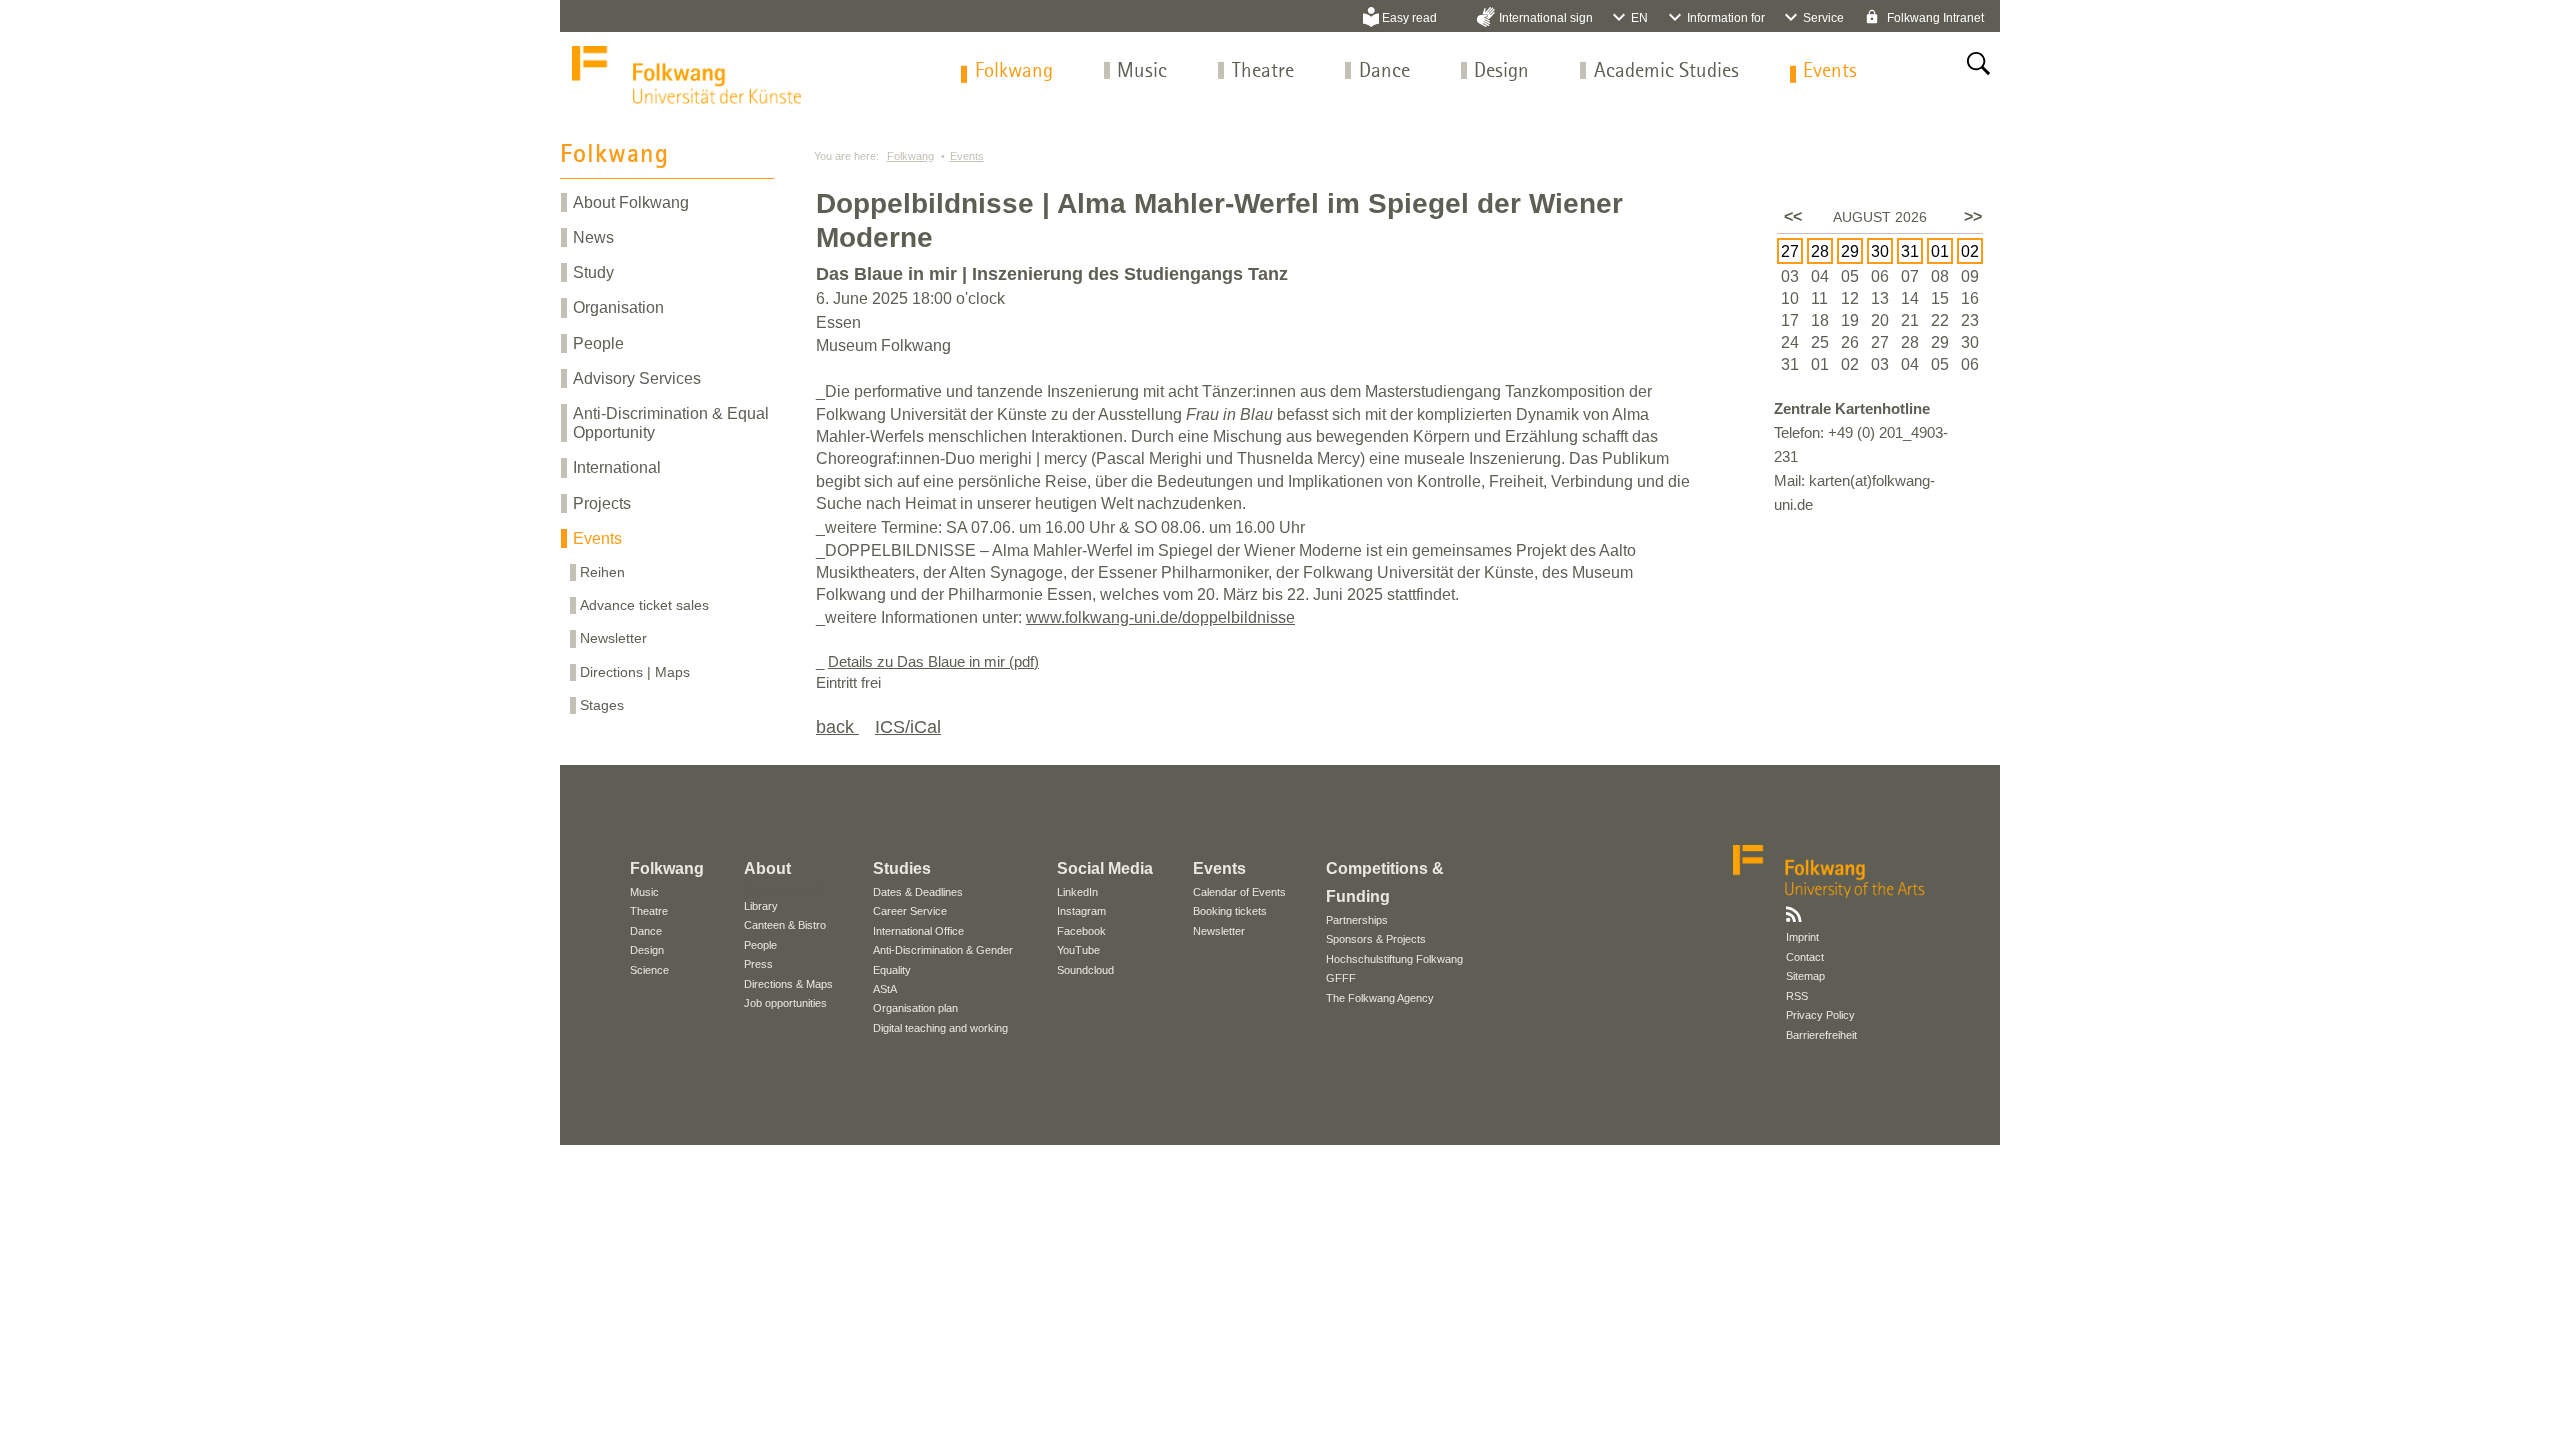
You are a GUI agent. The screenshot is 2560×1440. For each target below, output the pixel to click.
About (767, 868)
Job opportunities (785, 1003)
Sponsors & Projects (1376, 939)
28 (1820, 251)
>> (1973, 216)
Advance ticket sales (644, 605)
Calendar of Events (1239, 892)
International (617, 467)
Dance (1384, 71)
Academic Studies (1666, 71)
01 (1940, 251)
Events (1830, 71)
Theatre (1263, 71)
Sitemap (1805, 976)
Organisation (618, 307)
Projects (602, 503)
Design (1501, 71)
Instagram (1081, 911)
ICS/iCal (908, 727)
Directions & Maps (788, 984)
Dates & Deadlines (918, 892)
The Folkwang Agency (1380, 998)
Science (649, 970)
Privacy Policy (1820, 1015)
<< (1793, 216)
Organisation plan (915, 1008)
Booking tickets (1230, 911)
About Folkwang (631, 202)
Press (758, 964)
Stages (602, 705)
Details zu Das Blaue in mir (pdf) (933, 661)
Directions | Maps (635, 672)
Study (593, 272)
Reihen (602, 572)
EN (1639, 18)
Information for (1726, 18)
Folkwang (1014, 71)
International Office (918, 931)
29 (1850, 251)
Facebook (1081, 931)
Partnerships (1357, 920)
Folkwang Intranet (1934, 18)
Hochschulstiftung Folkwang (1394, 959)
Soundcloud (1085, 970)
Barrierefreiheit (1821, 1035)
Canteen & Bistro (785, 925)
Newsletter (613, 638)
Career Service (910, 911)
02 (1970, 251)
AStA (885, 989)
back (837, 727)
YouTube (1078, 950)
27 (1790, 251)
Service (1823, 18)
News (593, 237)
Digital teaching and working (940, 1028)
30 (1880, 251)
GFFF (1341, 978)
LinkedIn (1077, 892)
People (598, 343)
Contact (1805, 957)
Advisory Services (637, 378)
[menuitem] (1014, 71)
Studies (902, 868)
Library (761, 906)
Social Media (1105, 868)
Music (1142, 71)
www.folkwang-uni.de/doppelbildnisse (1160, 617)
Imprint (1802, 937)
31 (1910, 251)
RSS (1797, 996)
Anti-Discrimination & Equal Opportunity (671, 423)
